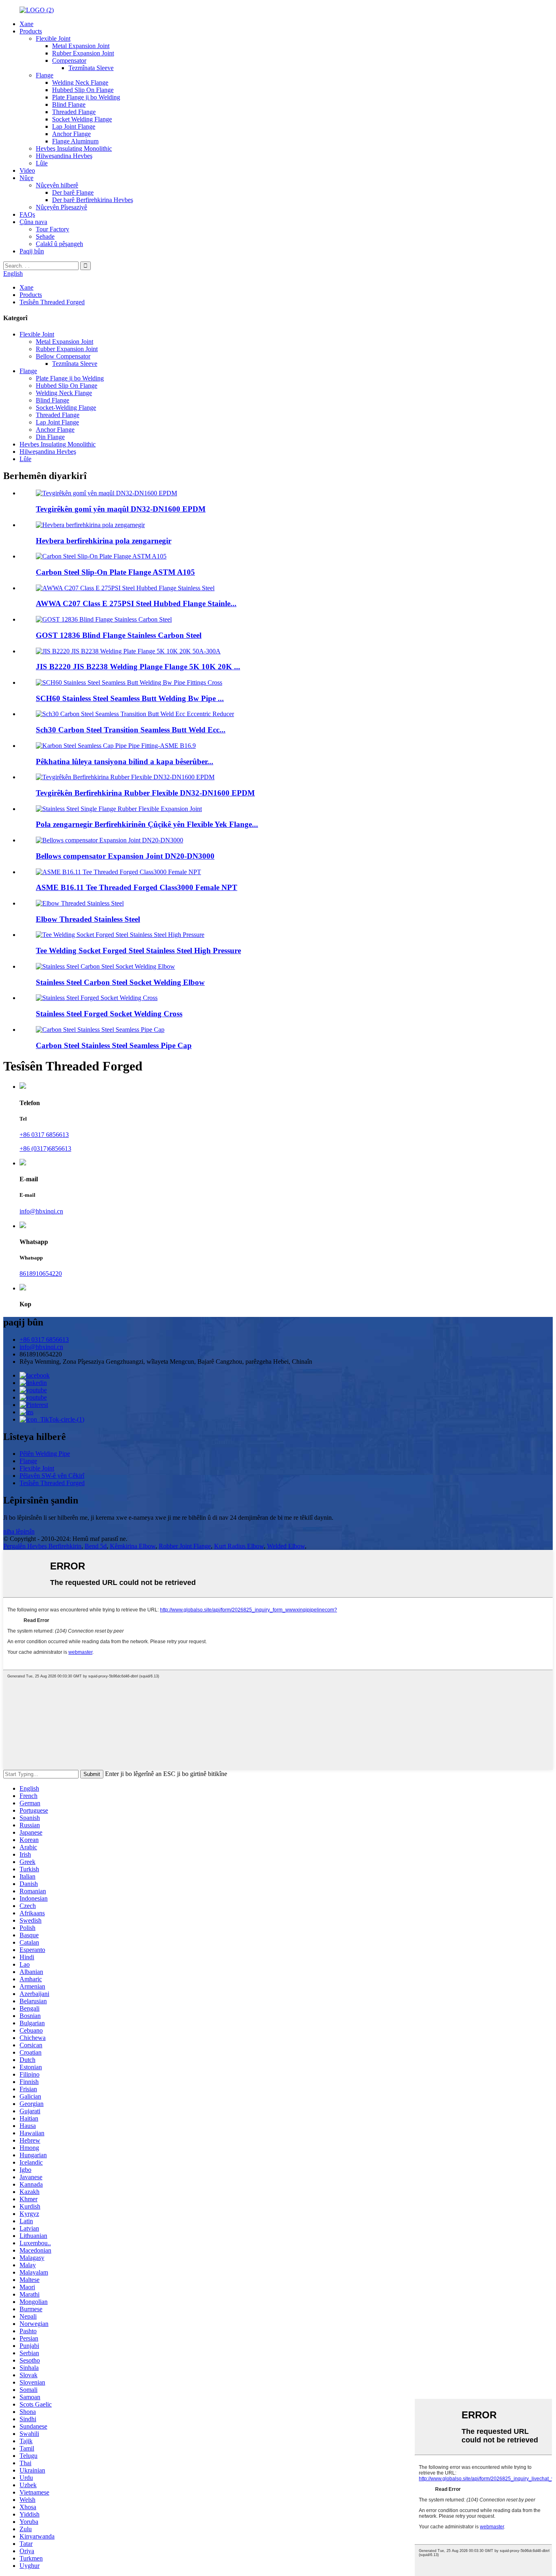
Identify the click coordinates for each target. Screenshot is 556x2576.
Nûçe (26, 178)
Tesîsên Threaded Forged (52, 302)
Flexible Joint (53, 38)
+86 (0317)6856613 (45, 1148)
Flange (45, 75)
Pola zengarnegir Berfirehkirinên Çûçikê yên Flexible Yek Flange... (147, 824)
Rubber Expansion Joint (83, 53)
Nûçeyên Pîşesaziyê (61, 207)
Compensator (69, 60)
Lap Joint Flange (74, 126)
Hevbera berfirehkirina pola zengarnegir (104, 541)
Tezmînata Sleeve (91, 68)
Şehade (45, 236)
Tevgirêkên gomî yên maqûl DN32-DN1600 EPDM (121, 509)
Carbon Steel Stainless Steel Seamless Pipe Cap (114, 1045)
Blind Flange (69, 104)
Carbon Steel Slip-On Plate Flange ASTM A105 (115, 572)
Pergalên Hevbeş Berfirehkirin (42, 1546)
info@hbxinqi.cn (41, 1211)
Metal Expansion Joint (81, 46)
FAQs (27, 214)
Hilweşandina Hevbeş (64, 156)
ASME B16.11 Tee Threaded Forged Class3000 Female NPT (137, 887)
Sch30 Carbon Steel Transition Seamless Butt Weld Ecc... (131, 730)
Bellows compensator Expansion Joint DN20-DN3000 (125, 856)
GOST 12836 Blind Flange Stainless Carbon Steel (119, 635)
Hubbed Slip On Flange (83, 90)
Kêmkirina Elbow (133, 1546)
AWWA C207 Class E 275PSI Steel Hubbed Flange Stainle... (136, 603)
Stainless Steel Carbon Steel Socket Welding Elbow (120, 982)
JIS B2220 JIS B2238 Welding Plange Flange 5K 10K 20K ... (138, 667)
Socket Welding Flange (82, 119)
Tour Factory (53, 229)
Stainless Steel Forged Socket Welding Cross (109, 1014)
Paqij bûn (32, 251)
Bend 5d (96, 1546)
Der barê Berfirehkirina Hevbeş (93, 200)
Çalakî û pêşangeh (59, 244)
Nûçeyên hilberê (57, 185)
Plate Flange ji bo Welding (86, 97)
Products (31, 31)
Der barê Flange (73, 192)
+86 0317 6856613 (44, 1135)
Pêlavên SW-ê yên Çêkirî (52, 1476)
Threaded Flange (74, 112)
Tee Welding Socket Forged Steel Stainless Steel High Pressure (138, 951)
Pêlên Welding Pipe (45, 1454)
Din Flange (50, 437)
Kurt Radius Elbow (239, 1546)
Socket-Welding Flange (66, 408)
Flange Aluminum (75, 141)
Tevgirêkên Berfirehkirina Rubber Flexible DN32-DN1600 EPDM (145, 793)
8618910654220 (41, 1274)
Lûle (42, 163)
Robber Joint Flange (185, 1546)
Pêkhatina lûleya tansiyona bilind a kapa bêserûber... (125, 762)
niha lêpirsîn (19, 1531)
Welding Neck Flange (80, 82)
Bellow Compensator (63, 356)
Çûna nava (33, 222)
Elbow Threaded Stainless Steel (88, 919)
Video (27, 170)
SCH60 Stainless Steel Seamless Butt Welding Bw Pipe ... (130, 698)
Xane (26, 24)
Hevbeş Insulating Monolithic (74, 148)
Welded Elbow (286, 1546)
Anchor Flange (71, 134)
